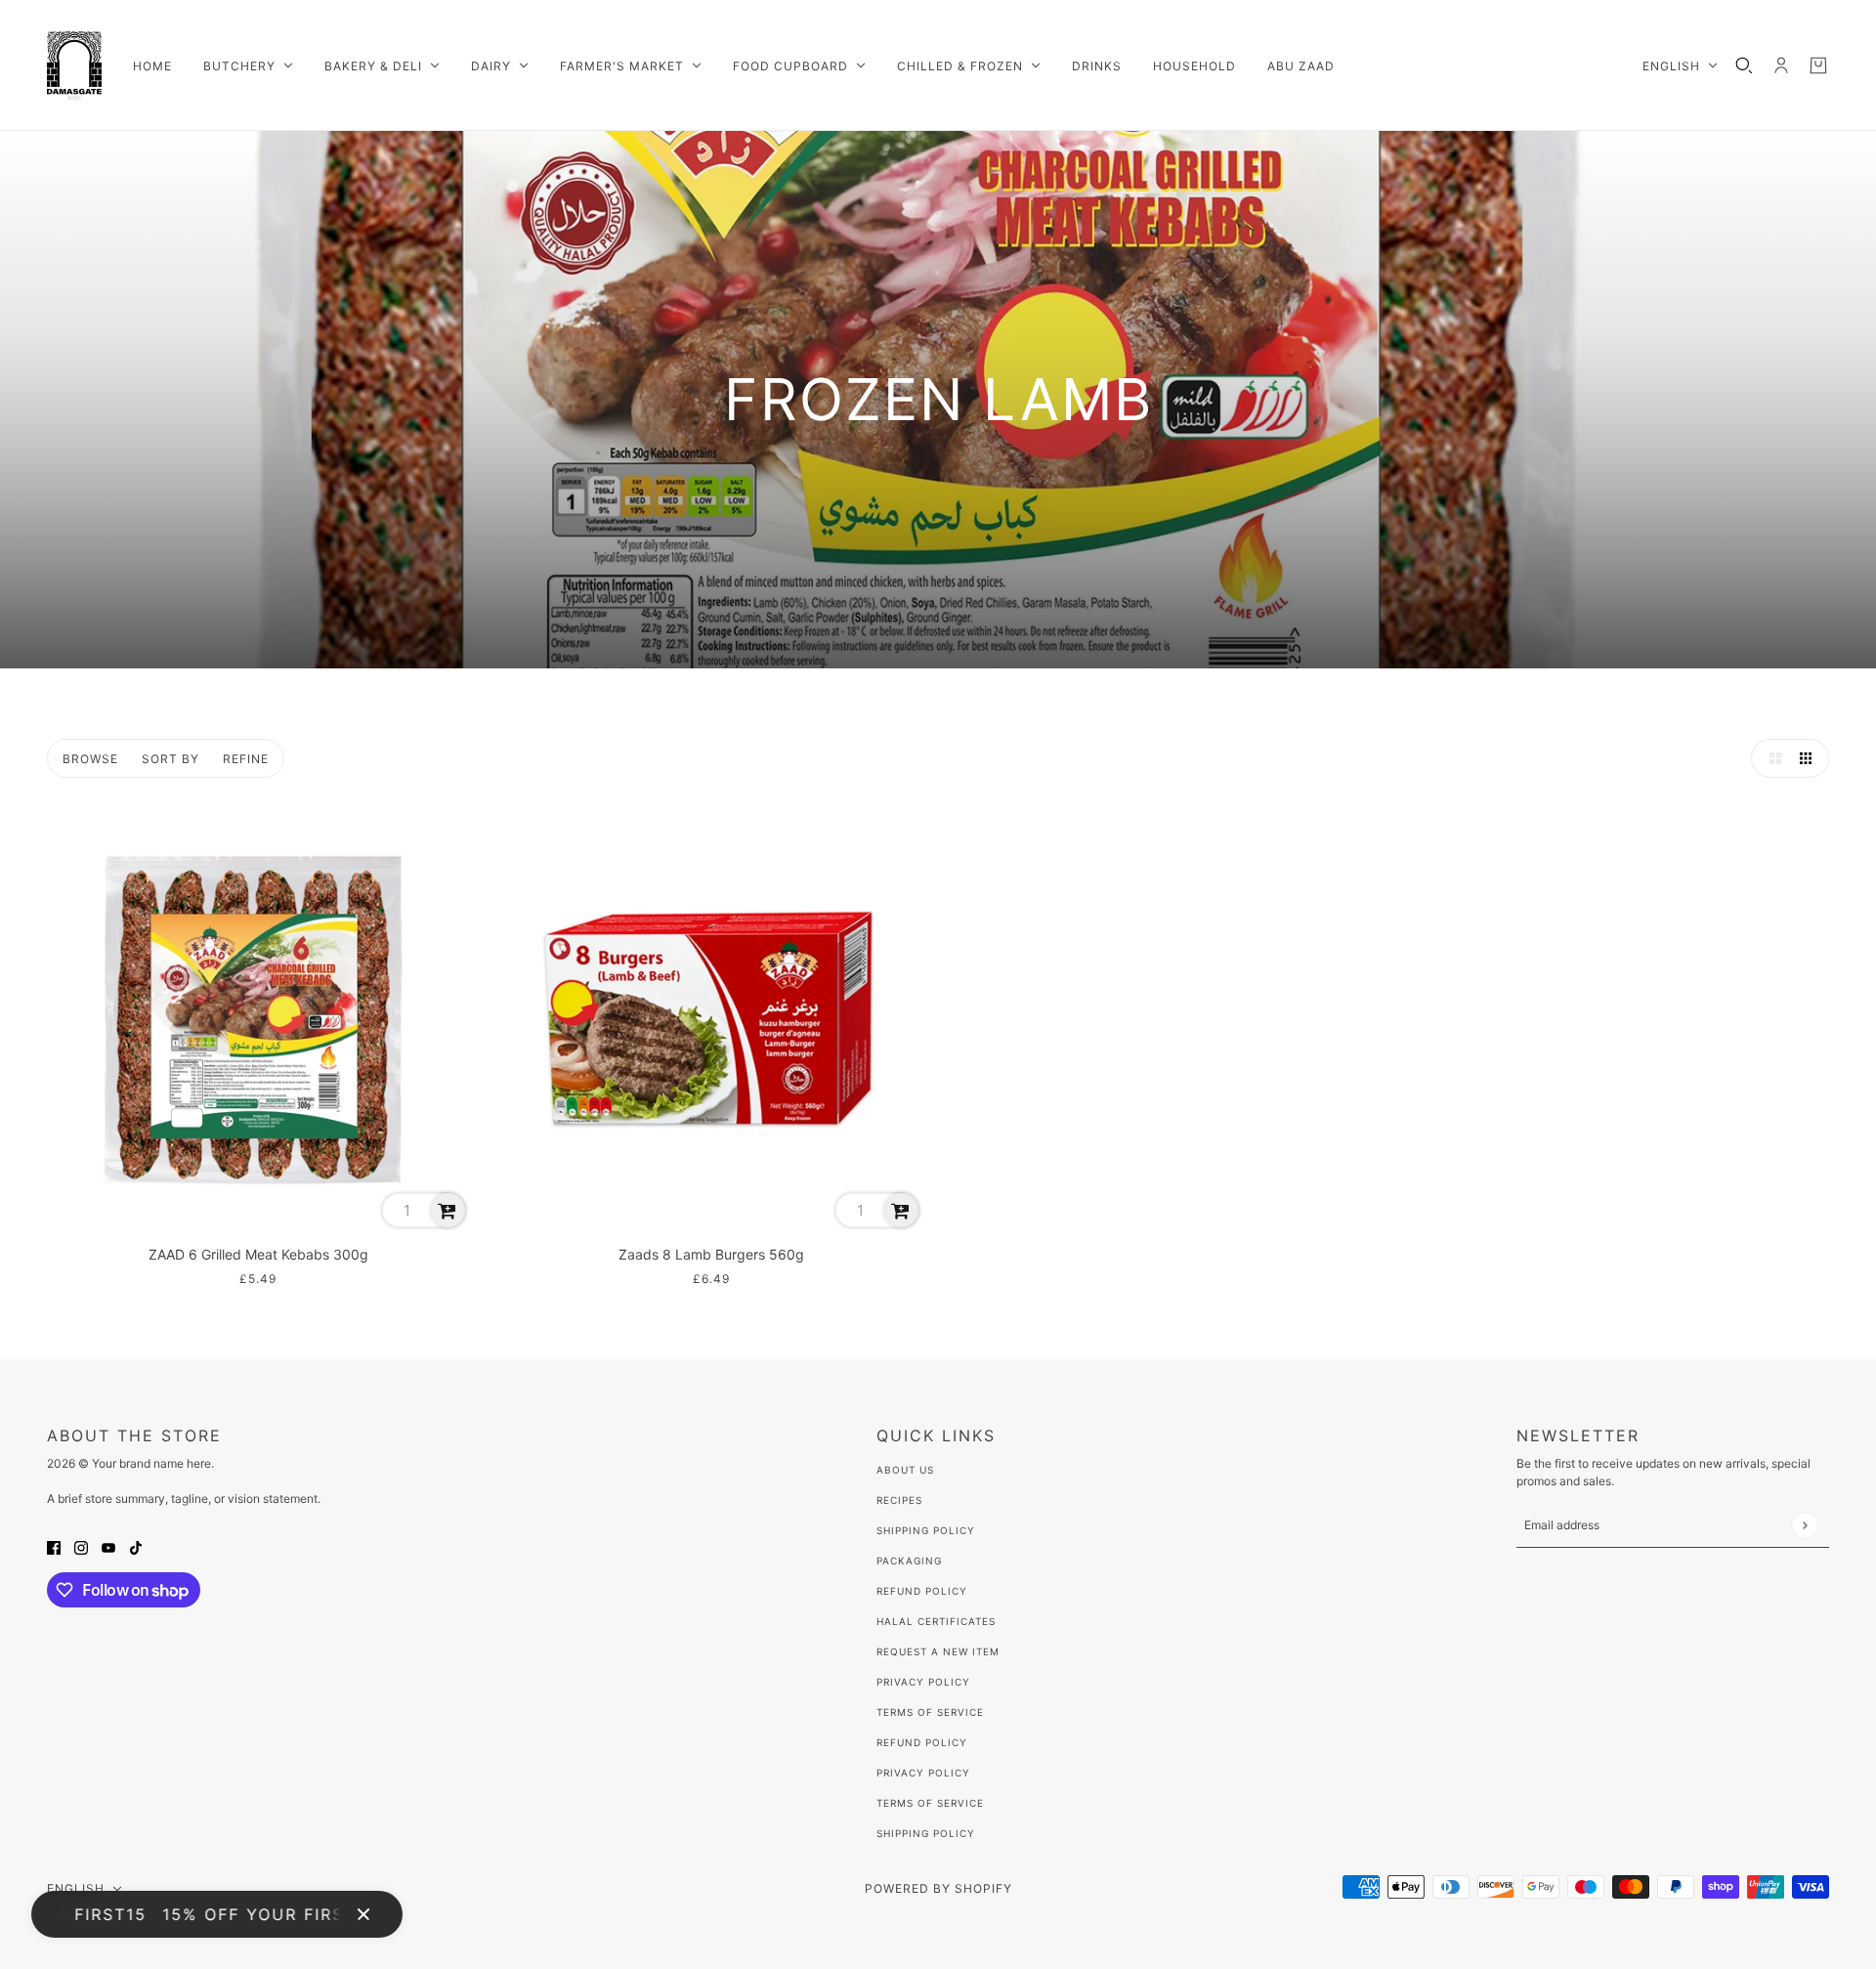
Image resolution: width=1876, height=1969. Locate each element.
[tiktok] (136, 1546)
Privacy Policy (923, 1682)
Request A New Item (938, 1651)
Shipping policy (926, 1833)
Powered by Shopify (938, 1888)
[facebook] (54, 1546)
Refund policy (922, 1742)
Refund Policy (922, 1591)
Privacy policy (923, 1773)
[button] (1770, 758)
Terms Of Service (930, 1712)
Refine (246, 759)
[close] (363, 1914)
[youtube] (108, 1546)
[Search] (1744, 65)
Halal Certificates (936, 1621)
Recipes (899, 1500)
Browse (90, 759)
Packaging (909, 1561)
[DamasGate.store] (74, 65)
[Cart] (1818, 65)
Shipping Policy (926, 1530)
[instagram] (81, 1546)
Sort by (171, 759)
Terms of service (930, 1803)
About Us (905, 1470)
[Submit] (1804, 1525)
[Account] (1781, 65)
